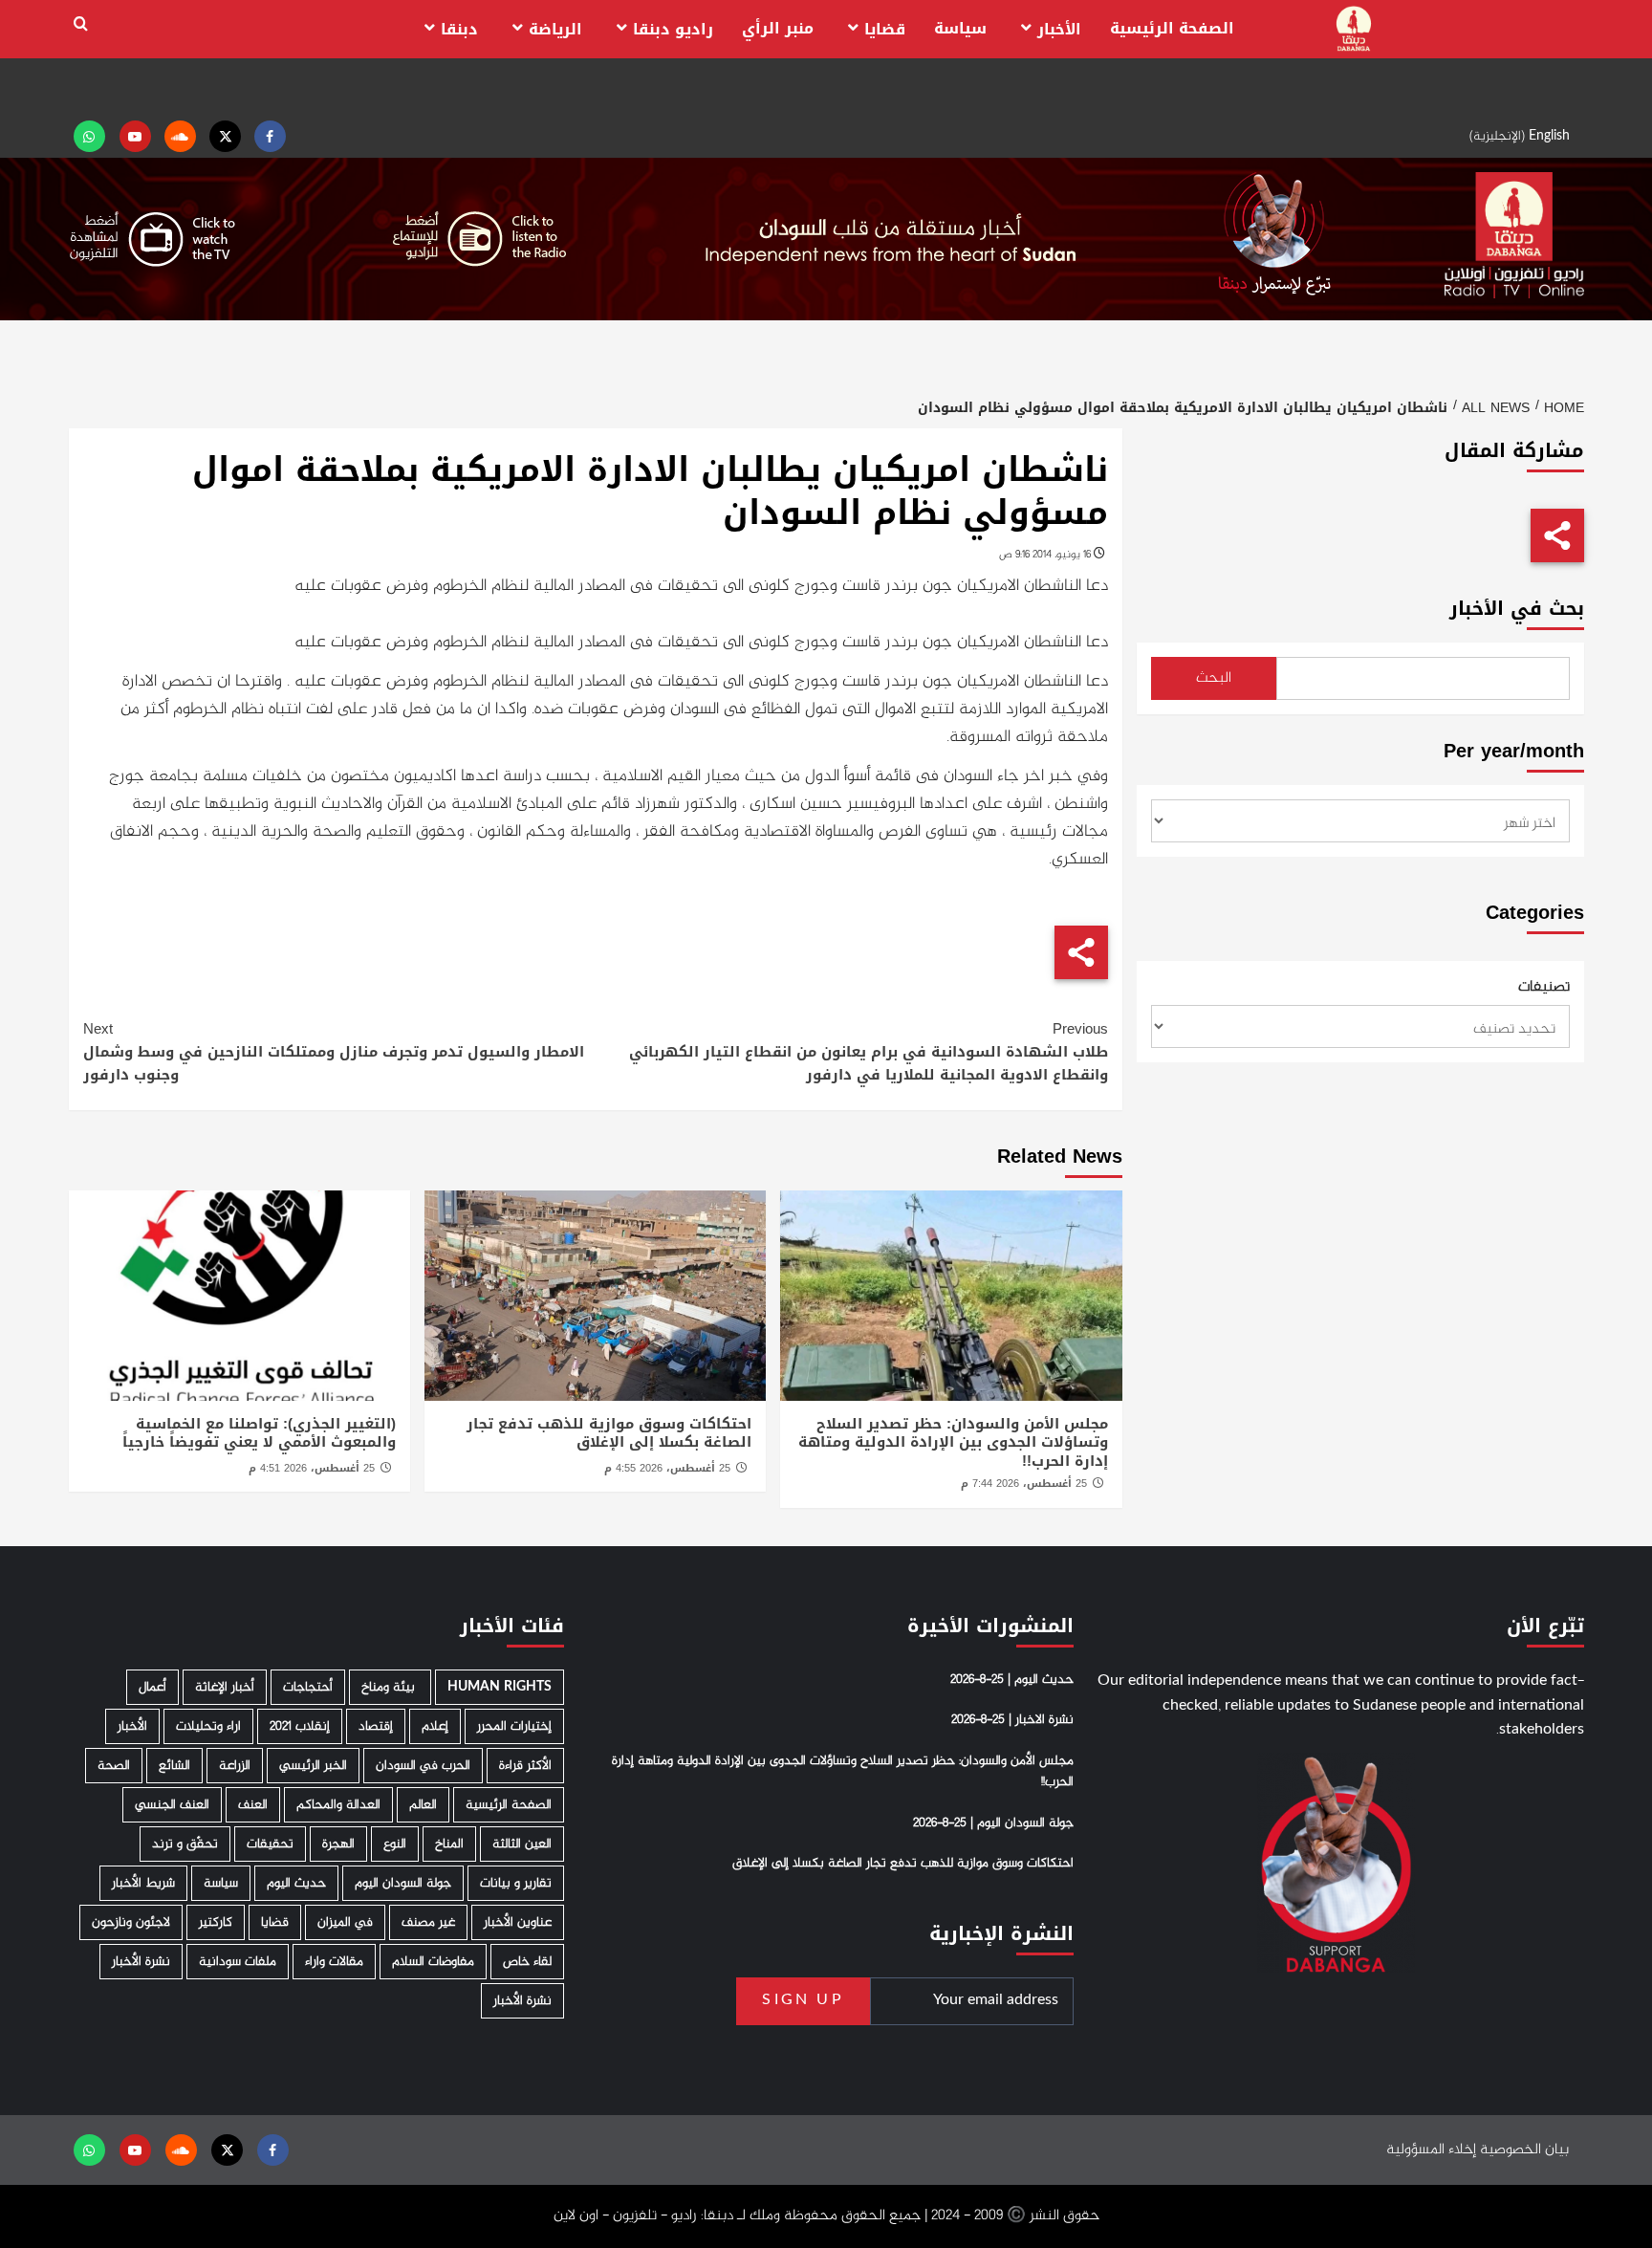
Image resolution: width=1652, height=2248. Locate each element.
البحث (1214, 678)
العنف (253, 1805)
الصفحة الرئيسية (1172, 28)
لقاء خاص (527, 1962)
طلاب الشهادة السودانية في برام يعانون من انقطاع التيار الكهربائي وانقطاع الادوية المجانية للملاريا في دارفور (869, 1052)
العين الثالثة (522, 1844)
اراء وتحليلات (208, 1726)
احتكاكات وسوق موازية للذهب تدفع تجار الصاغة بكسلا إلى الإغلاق (609, 1433)
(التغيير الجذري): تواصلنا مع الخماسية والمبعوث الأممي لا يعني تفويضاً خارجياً (259, 1433)
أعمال (152, 1687)
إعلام (435, 1726)
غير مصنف (428, 1922)
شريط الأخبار (143, 1883)
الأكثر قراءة (525, 1766)
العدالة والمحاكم (338, 1805)
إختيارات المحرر (514, 1726)
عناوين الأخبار (518, 1922)
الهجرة (338, 1844)
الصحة (114, 1766)
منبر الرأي (778, 28)
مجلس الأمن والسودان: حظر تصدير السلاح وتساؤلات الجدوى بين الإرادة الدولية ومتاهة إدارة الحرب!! (953, 1442)
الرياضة (555, 29)
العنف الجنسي (172, 1805)
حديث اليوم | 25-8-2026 (1012, 1680)
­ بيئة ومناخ (390, 1687)
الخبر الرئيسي (313, 1766)
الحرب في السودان (423, 1766)
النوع (395, 1844)
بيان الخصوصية (1524, 2150)
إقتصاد (376, 1726)
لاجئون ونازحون (131, 1922)
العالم (423, 1805)
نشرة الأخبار (141, 1962)
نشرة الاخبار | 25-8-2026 (1012, 1720)
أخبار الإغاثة (225, 1687)
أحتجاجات (308, 1687)
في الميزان (345, 1922)
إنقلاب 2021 (300, 1726)
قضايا (885, 29)
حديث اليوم (296, 1883)
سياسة (960, 28)
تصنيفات (1544, 988)
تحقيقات (270, 1844)
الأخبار (1059, 29)
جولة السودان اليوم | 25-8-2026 (993, 1823)
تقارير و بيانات (516, 1883)
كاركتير (216, 1922)
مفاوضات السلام (433, 1962)
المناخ (449, 1844)
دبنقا (459, 29)
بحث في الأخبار (1517, 609)
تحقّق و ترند (185, 1844)
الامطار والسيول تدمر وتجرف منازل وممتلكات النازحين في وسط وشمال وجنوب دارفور (334, 1052)
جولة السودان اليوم (403, 1883)
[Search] (81, 24)
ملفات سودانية (238, 1962)
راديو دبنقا (673, 29)
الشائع (174, 1766)
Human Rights (500, 1687)
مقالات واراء (334, 1962)
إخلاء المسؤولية (1431, 2150)
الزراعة (235, 1766)
